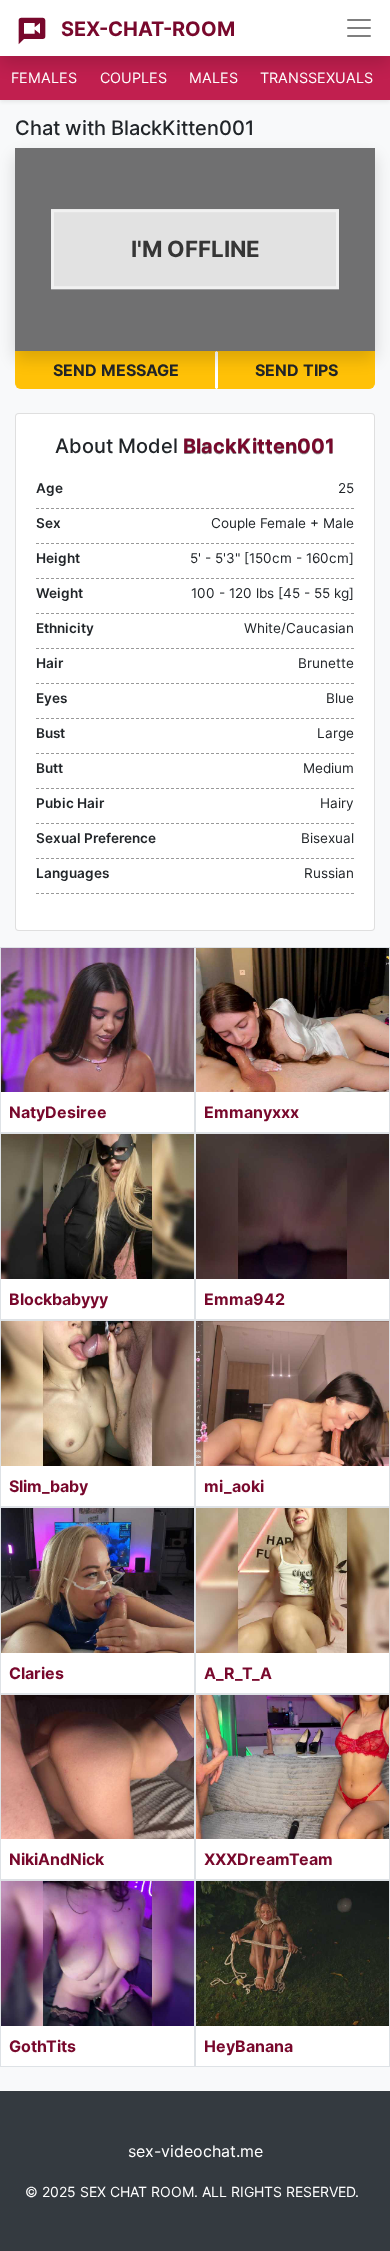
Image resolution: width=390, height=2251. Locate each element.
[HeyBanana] (292, 1953)
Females (44, 77)
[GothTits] (97, 1953)
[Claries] (97, 1580)
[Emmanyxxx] (292, 1020)
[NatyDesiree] (97, 1020)
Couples (133, 77)
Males (213, 77)
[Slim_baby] (97, 1393)
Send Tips (296, 370)
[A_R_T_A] (292, 1580)
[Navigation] (359, 28)
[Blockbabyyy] (97, 1206)
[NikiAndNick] (97, 1767)
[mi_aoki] (292, 1393)
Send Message (116, 370)
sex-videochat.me (195, 2151)
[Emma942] (292, 1206)
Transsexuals (316, 77)
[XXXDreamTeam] (292, 1767)
